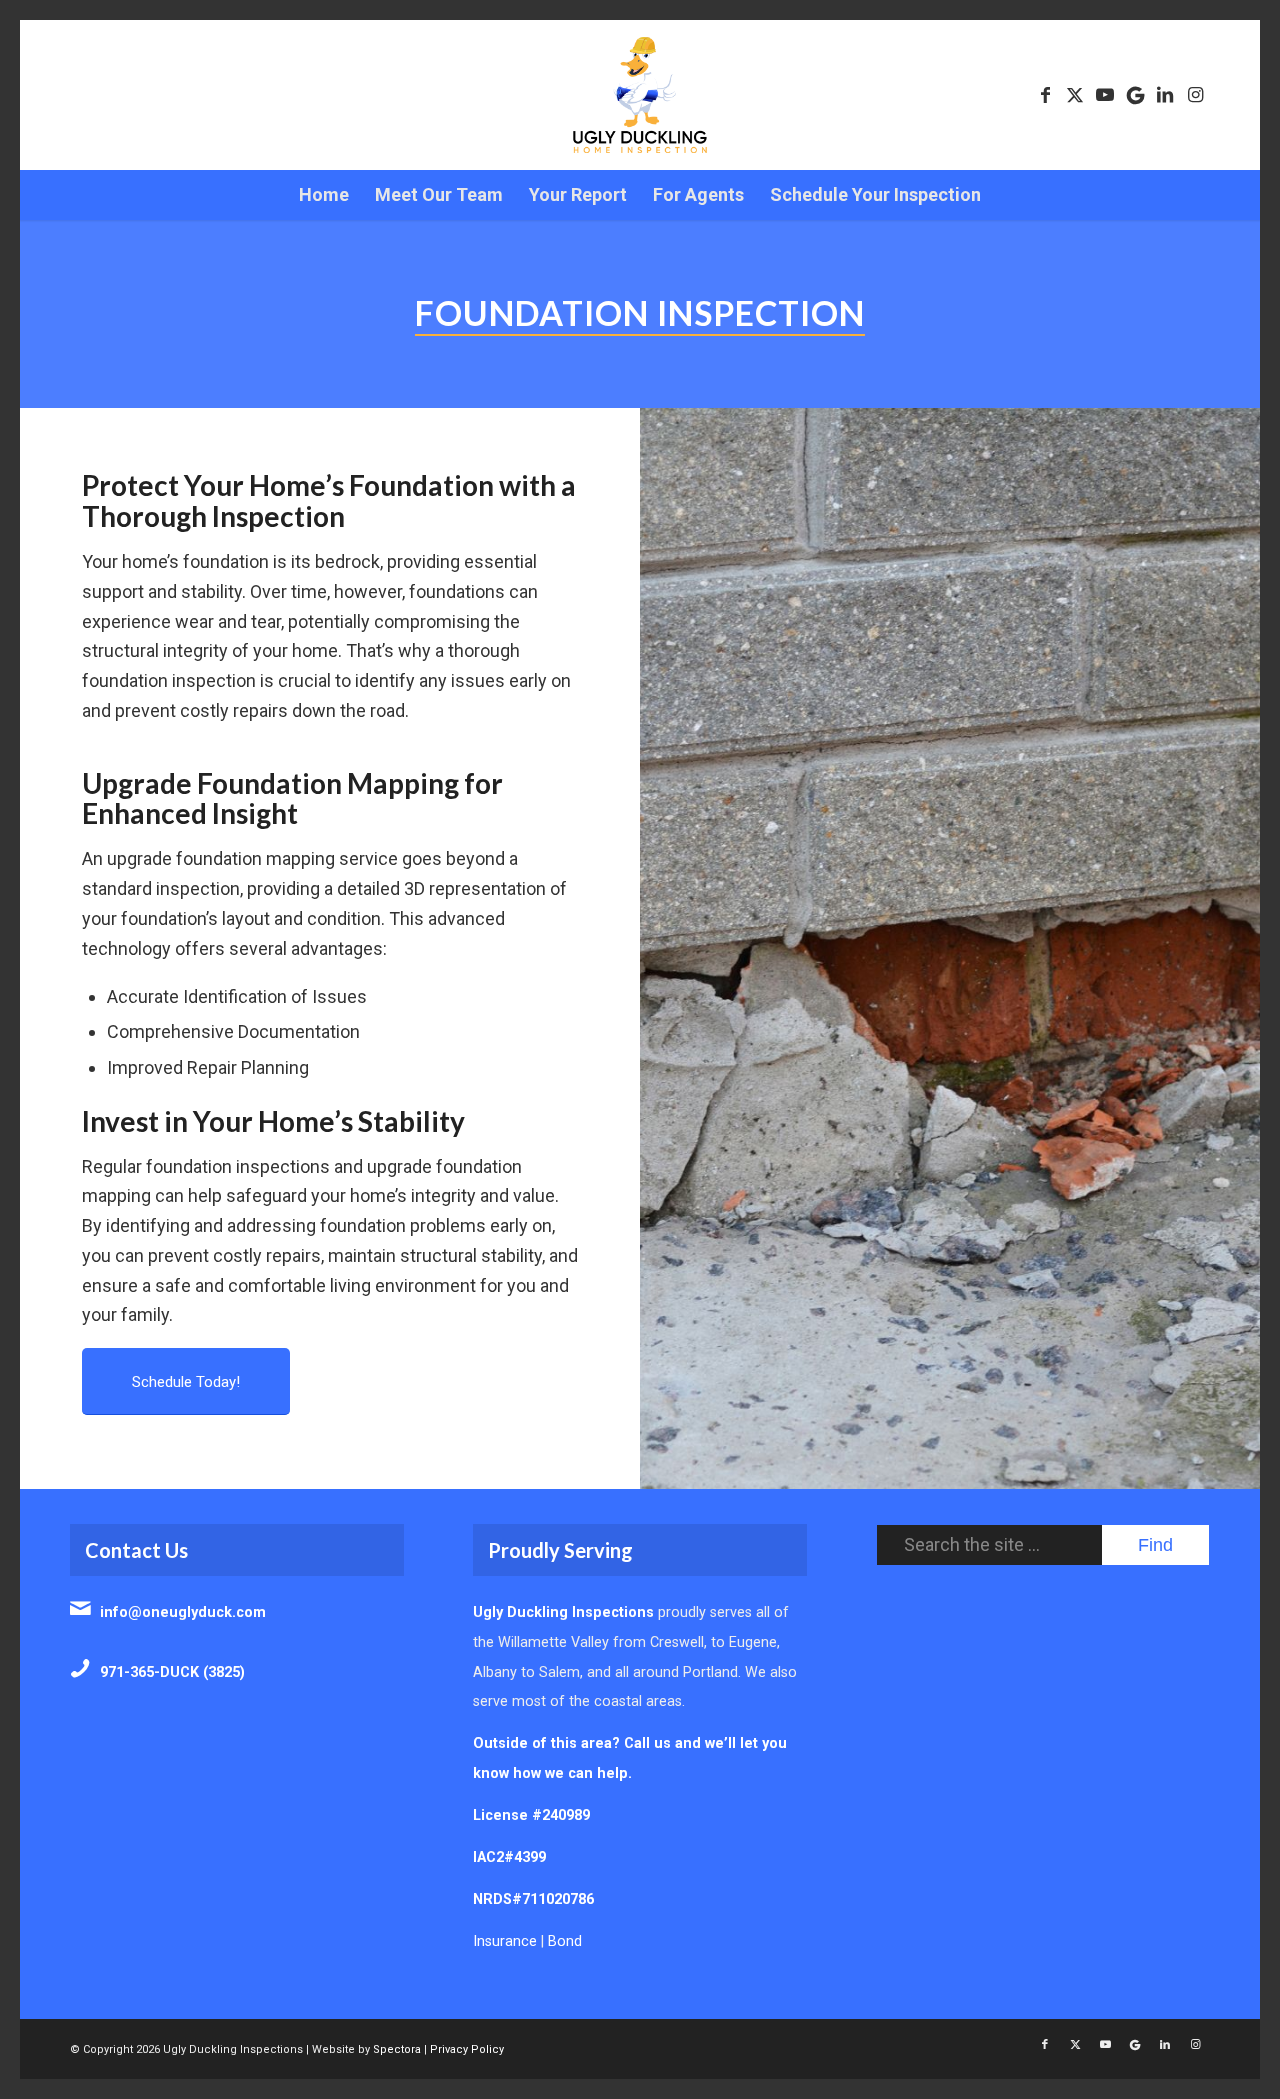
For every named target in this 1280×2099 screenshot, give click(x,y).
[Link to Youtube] (1105, 95)
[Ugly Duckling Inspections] (640, 95)
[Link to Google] (1135, 95)
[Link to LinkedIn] (1165, 95)
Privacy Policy (467, 2049)
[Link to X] (1075, 95)
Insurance (505, 1941)
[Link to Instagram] (1195, 95)
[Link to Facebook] (1045, 95)
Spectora (397, 2049)
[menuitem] (324, 195)
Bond (565, 1941)
